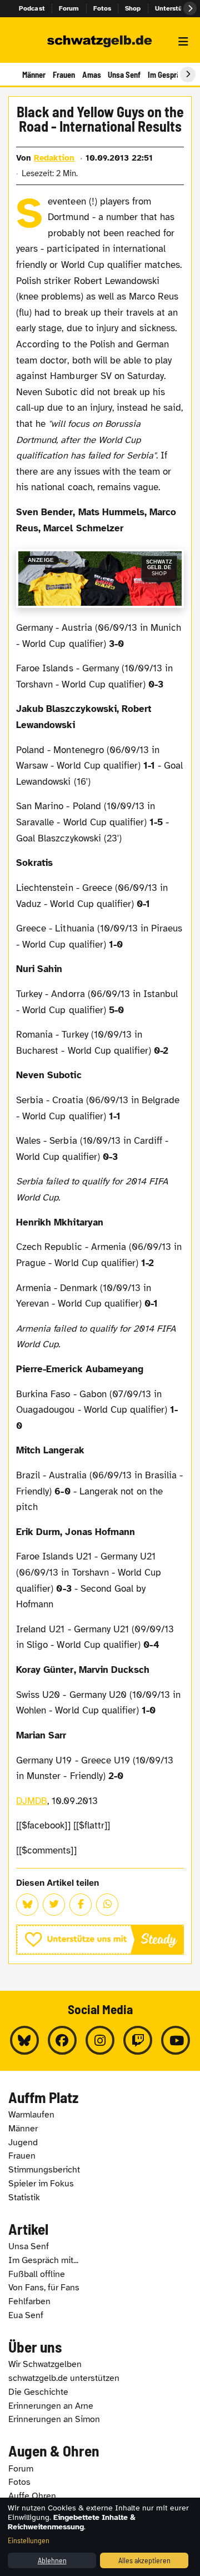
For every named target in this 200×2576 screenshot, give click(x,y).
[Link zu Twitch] (138, 2040)
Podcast (32, 8)
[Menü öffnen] (183, 42)
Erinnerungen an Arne (51, 2406)
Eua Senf (26, 2315)
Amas (92, 74)
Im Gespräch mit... (43, 2260)
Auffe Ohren (32, 2496)
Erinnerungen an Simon (54, 2419)
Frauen (64, 74)
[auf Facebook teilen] (81, 1905)
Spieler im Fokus (41, 2184)
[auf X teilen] (54, 1905)
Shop (133, 8)
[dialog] (100, 2537)
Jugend (23, 2142)
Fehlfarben (29, 2301)
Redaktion (54, 158)
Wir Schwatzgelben (45, 2364)
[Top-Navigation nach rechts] (190, 8)
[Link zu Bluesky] (24, 2040)
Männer (34, 74)
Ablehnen (52, 2560)
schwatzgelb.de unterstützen (64, 2378)
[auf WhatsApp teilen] (107, 1905)
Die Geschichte (38, 2392)
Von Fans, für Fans (44, 2288)
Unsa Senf (124, 74)
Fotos (102, 8)
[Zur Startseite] (100, 42)
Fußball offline (37, 2274)
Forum (69, 8)
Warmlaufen (31, 2115)
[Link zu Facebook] (62, 2040)
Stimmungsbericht (44, 2170)
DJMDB (32, 1801)
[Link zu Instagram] (100, 2040)
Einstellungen (29, 2540)
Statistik (24, 2198)
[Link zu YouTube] (176, 2040)
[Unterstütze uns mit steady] (100, 1940)
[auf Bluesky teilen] (27, 1905)
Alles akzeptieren (144, 2560)
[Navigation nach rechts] (188, 74)
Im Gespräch (168, 74)
